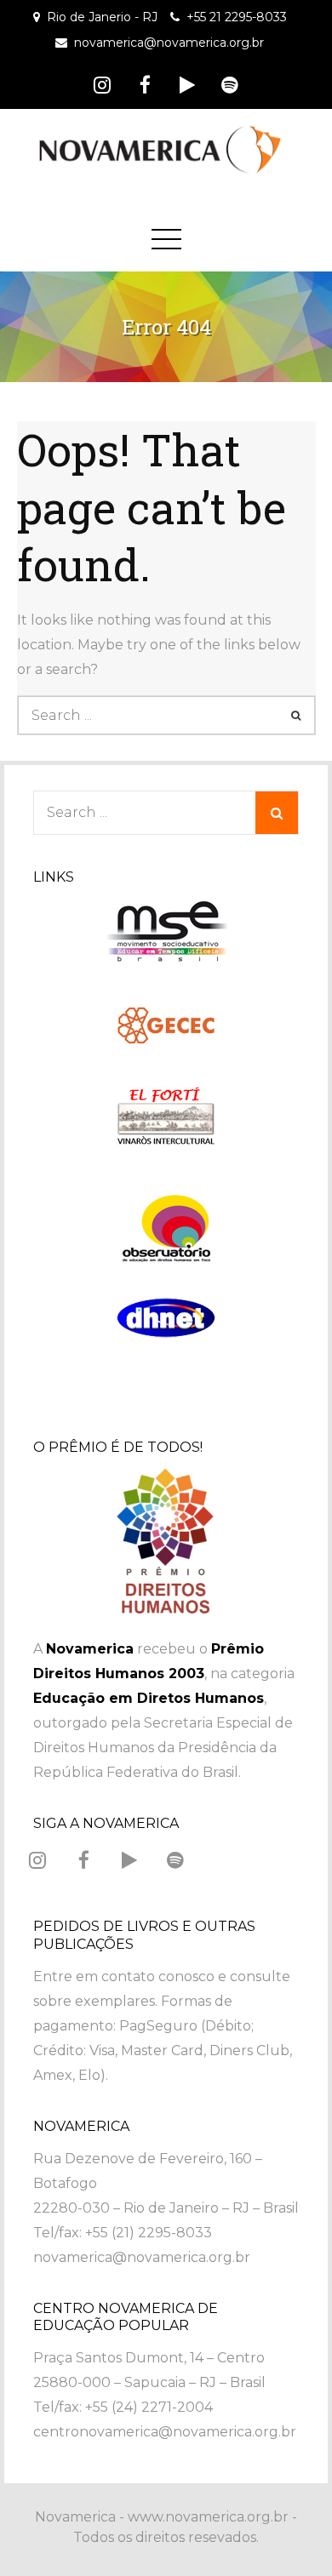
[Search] (296, 715)
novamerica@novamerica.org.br (169, 43)
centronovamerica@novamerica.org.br (165, 2432)
